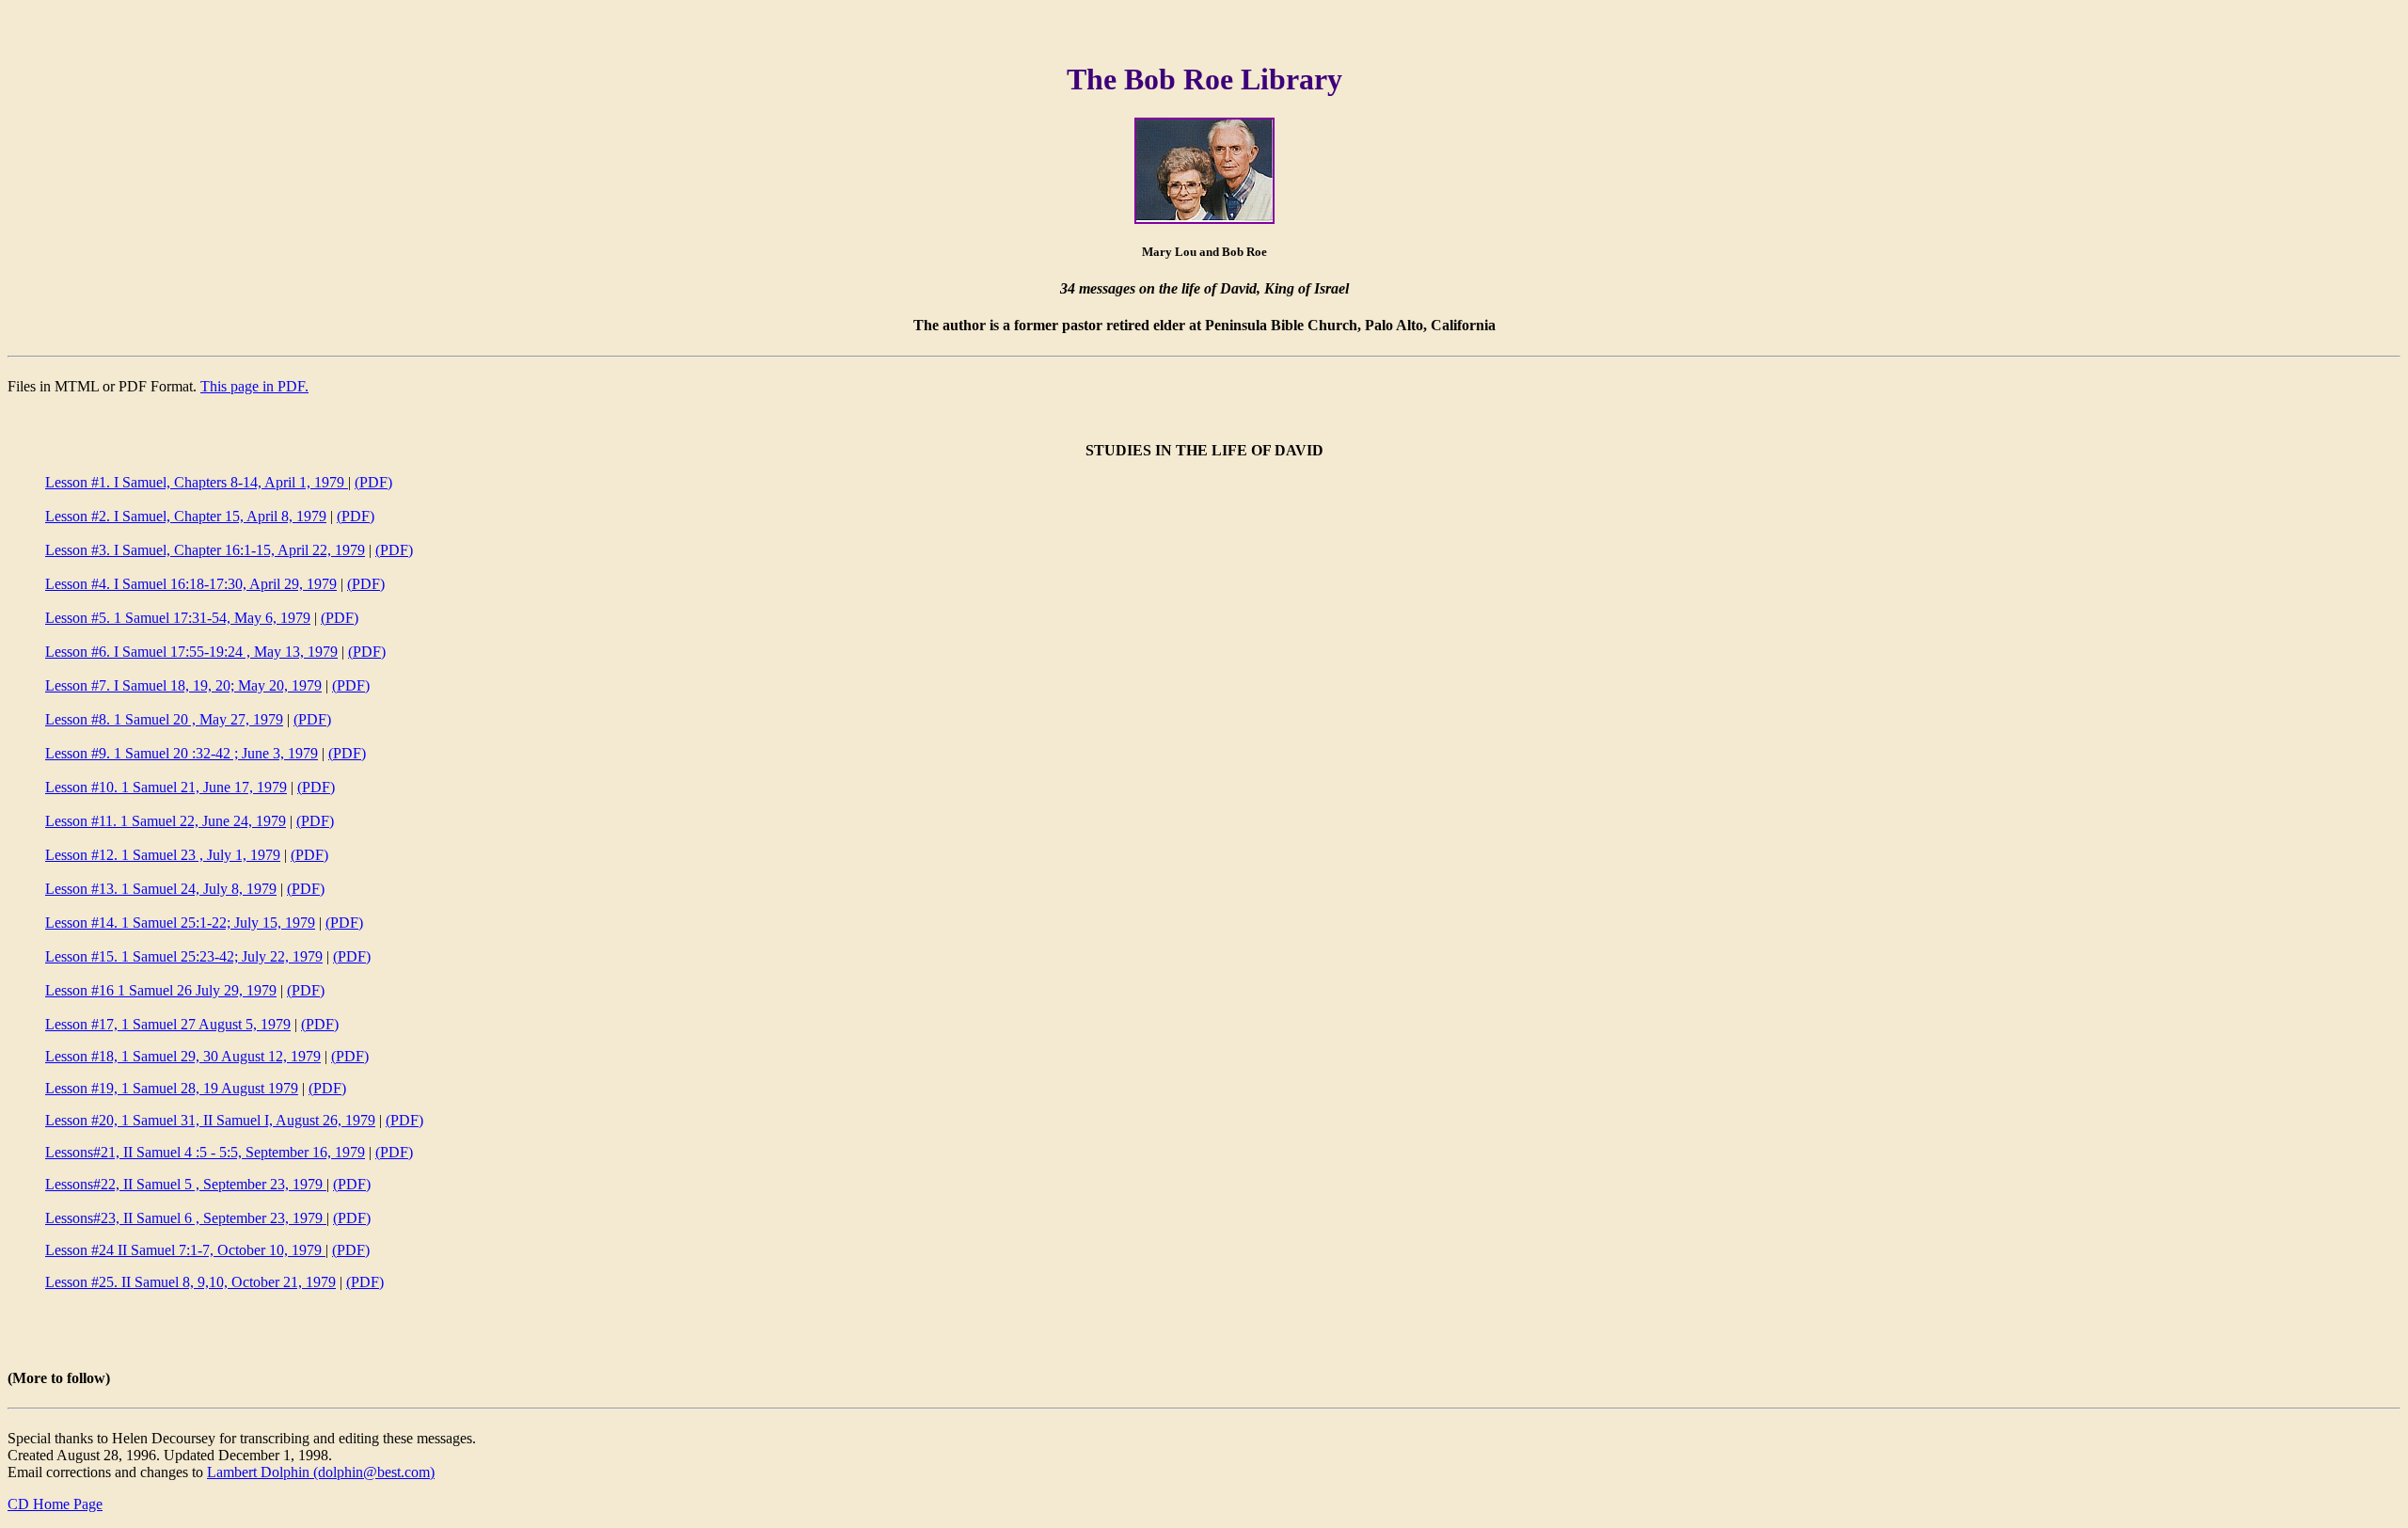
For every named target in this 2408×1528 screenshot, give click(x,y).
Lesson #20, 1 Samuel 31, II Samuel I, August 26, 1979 (210, 1120)
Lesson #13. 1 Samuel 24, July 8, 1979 (161, 889)
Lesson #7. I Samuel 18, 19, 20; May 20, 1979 (183, 685)
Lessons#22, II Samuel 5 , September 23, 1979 (186, 1184)
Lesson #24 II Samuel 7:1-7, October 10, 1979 (185, 1250)
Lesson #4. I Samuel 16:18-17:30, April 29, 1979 (191, 584)
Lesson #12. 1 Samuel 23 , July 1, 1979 (163, 855)
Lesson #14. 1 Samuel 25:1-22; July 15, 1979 (180, 923)
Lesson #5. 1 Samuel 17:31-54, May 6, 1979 (178, 618)
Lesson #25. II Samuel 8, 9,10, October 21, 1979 (190, 1282)
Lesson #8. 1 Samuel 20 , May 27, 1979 (164, 719)
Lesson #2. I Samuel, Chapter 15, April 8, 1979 (186, 516)
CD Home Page (55, 1504)
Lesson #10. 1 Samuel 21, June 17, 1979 (166, 787)
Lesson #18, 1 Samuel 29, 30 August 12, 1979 (183, 1056)
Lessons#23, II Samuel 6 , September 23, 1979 (186, 1218)
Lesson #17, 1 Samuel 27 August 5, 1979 (168, 1024)
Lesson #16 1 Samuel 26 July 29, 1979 (161, 990)
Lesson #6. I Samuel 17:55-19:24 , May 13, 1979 (191, 652)
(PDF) (373, 482)
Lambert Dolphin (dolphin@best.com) (321, 1472)
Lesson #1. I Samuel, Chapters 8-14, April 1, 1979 (197, 482)
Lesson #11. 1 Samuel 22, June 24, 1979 (166, 821)
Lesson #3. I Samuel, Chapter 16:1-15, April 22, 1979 (205, 550)
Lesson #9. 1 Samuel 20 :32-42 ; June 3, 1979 (182, 753)
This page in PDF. (254, 386)
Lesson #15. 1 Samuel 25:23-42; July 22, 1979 (184, 956)
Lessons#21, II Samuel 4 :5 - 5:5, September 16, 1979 (205, 1152)
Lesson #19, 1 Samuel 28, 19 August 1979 (172, 1088)
